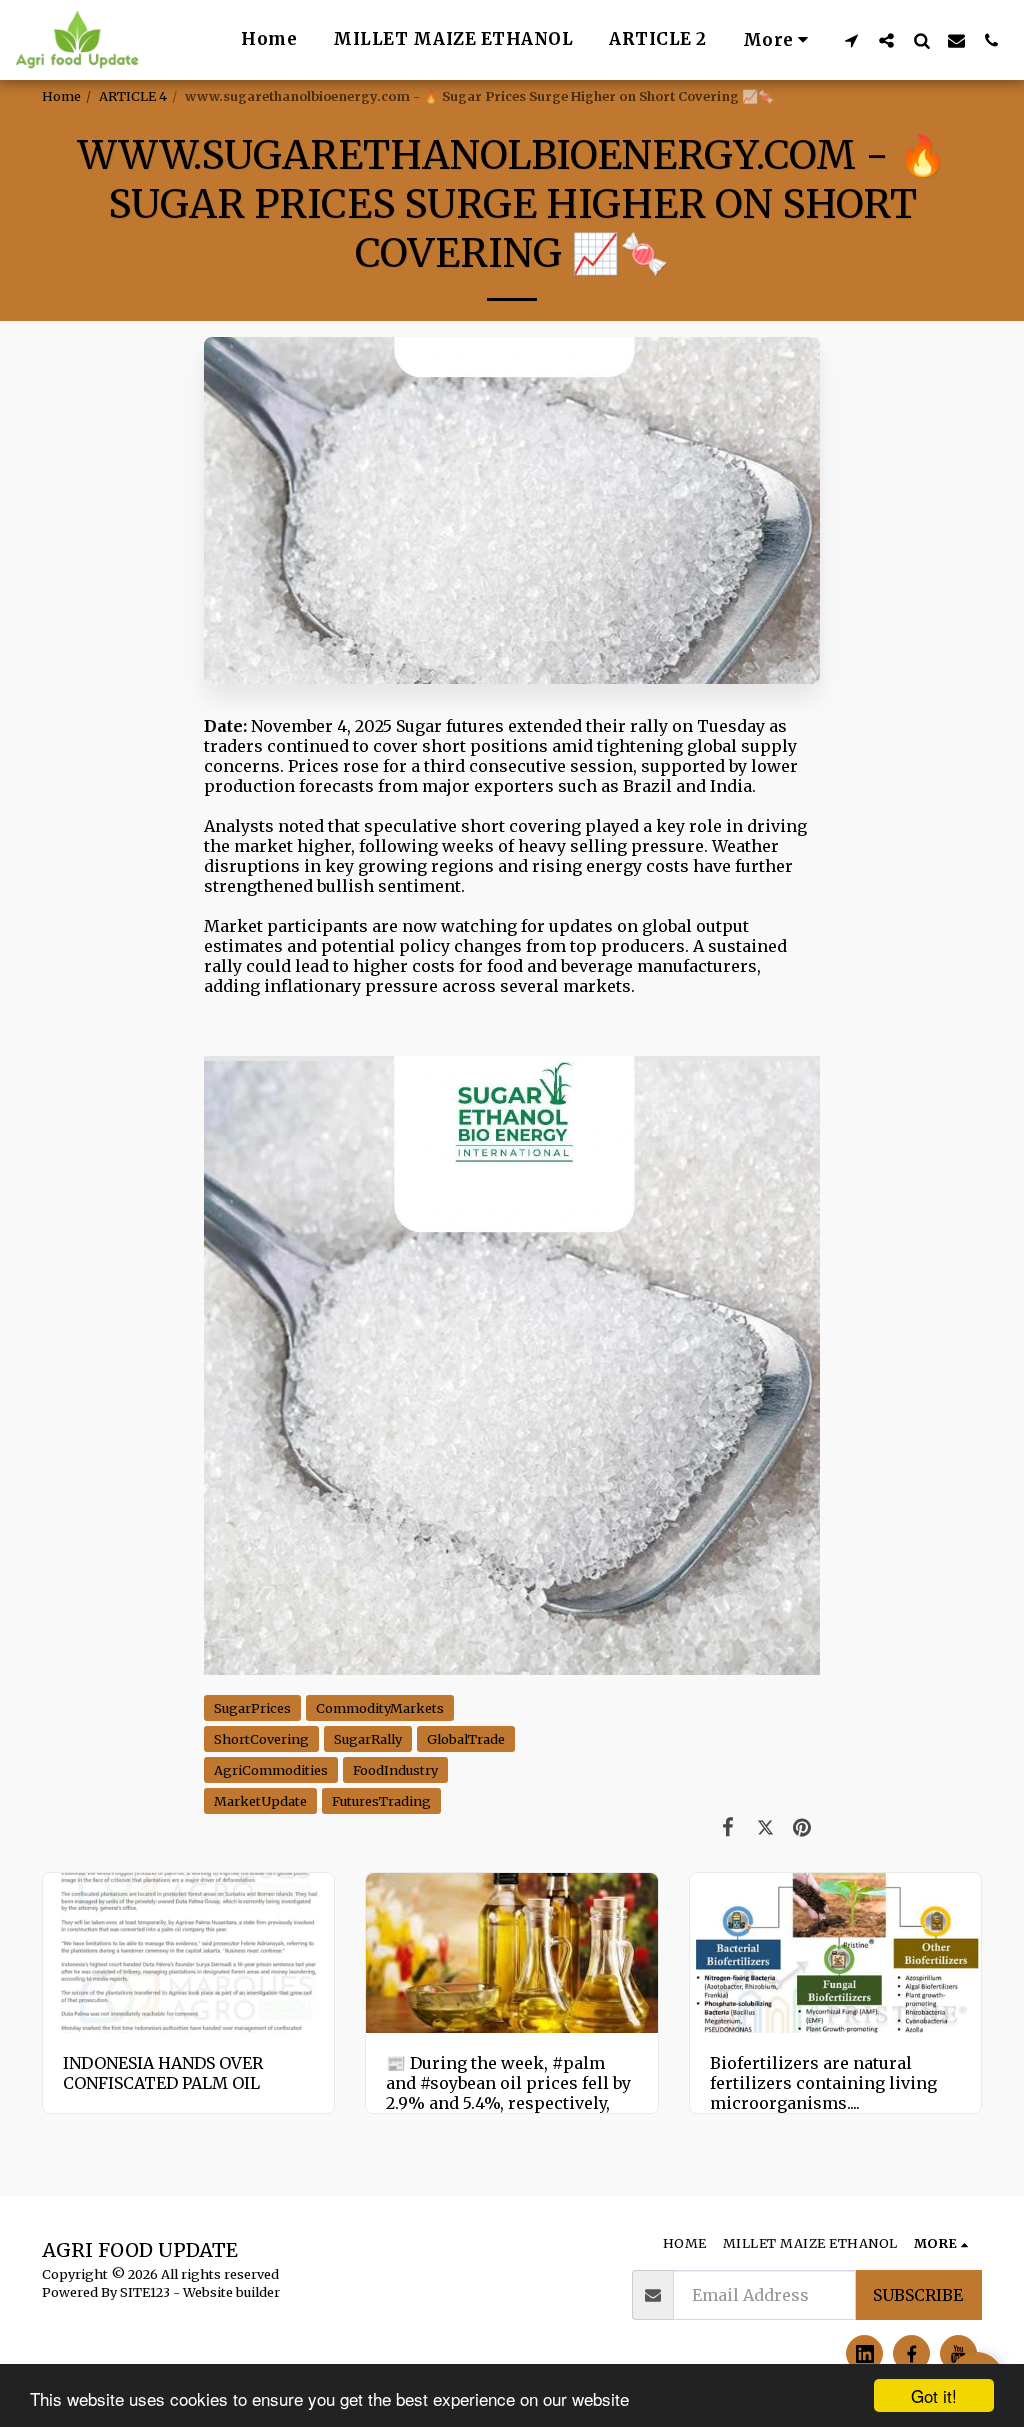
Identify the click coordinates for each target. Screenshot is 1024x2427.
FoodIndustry (395, 1770)
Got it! (934, 2395)
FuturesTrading (381, 1801)
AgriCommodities (271, 1770)
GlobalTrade (466, 1739)
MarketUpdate (260, 1801)
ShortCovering (261, 1739)
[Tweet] (765, 1827)
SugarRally (368, 1739)
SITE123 (145, 2292)
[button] (851, 40)
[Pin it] (802, 1827)
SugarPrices (252, 1708)
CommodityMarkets (380, 1708)
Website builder (231, 2292)
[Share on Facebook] (728, 1827)
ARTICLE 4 (133, 96)
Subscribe (918, 2295)
